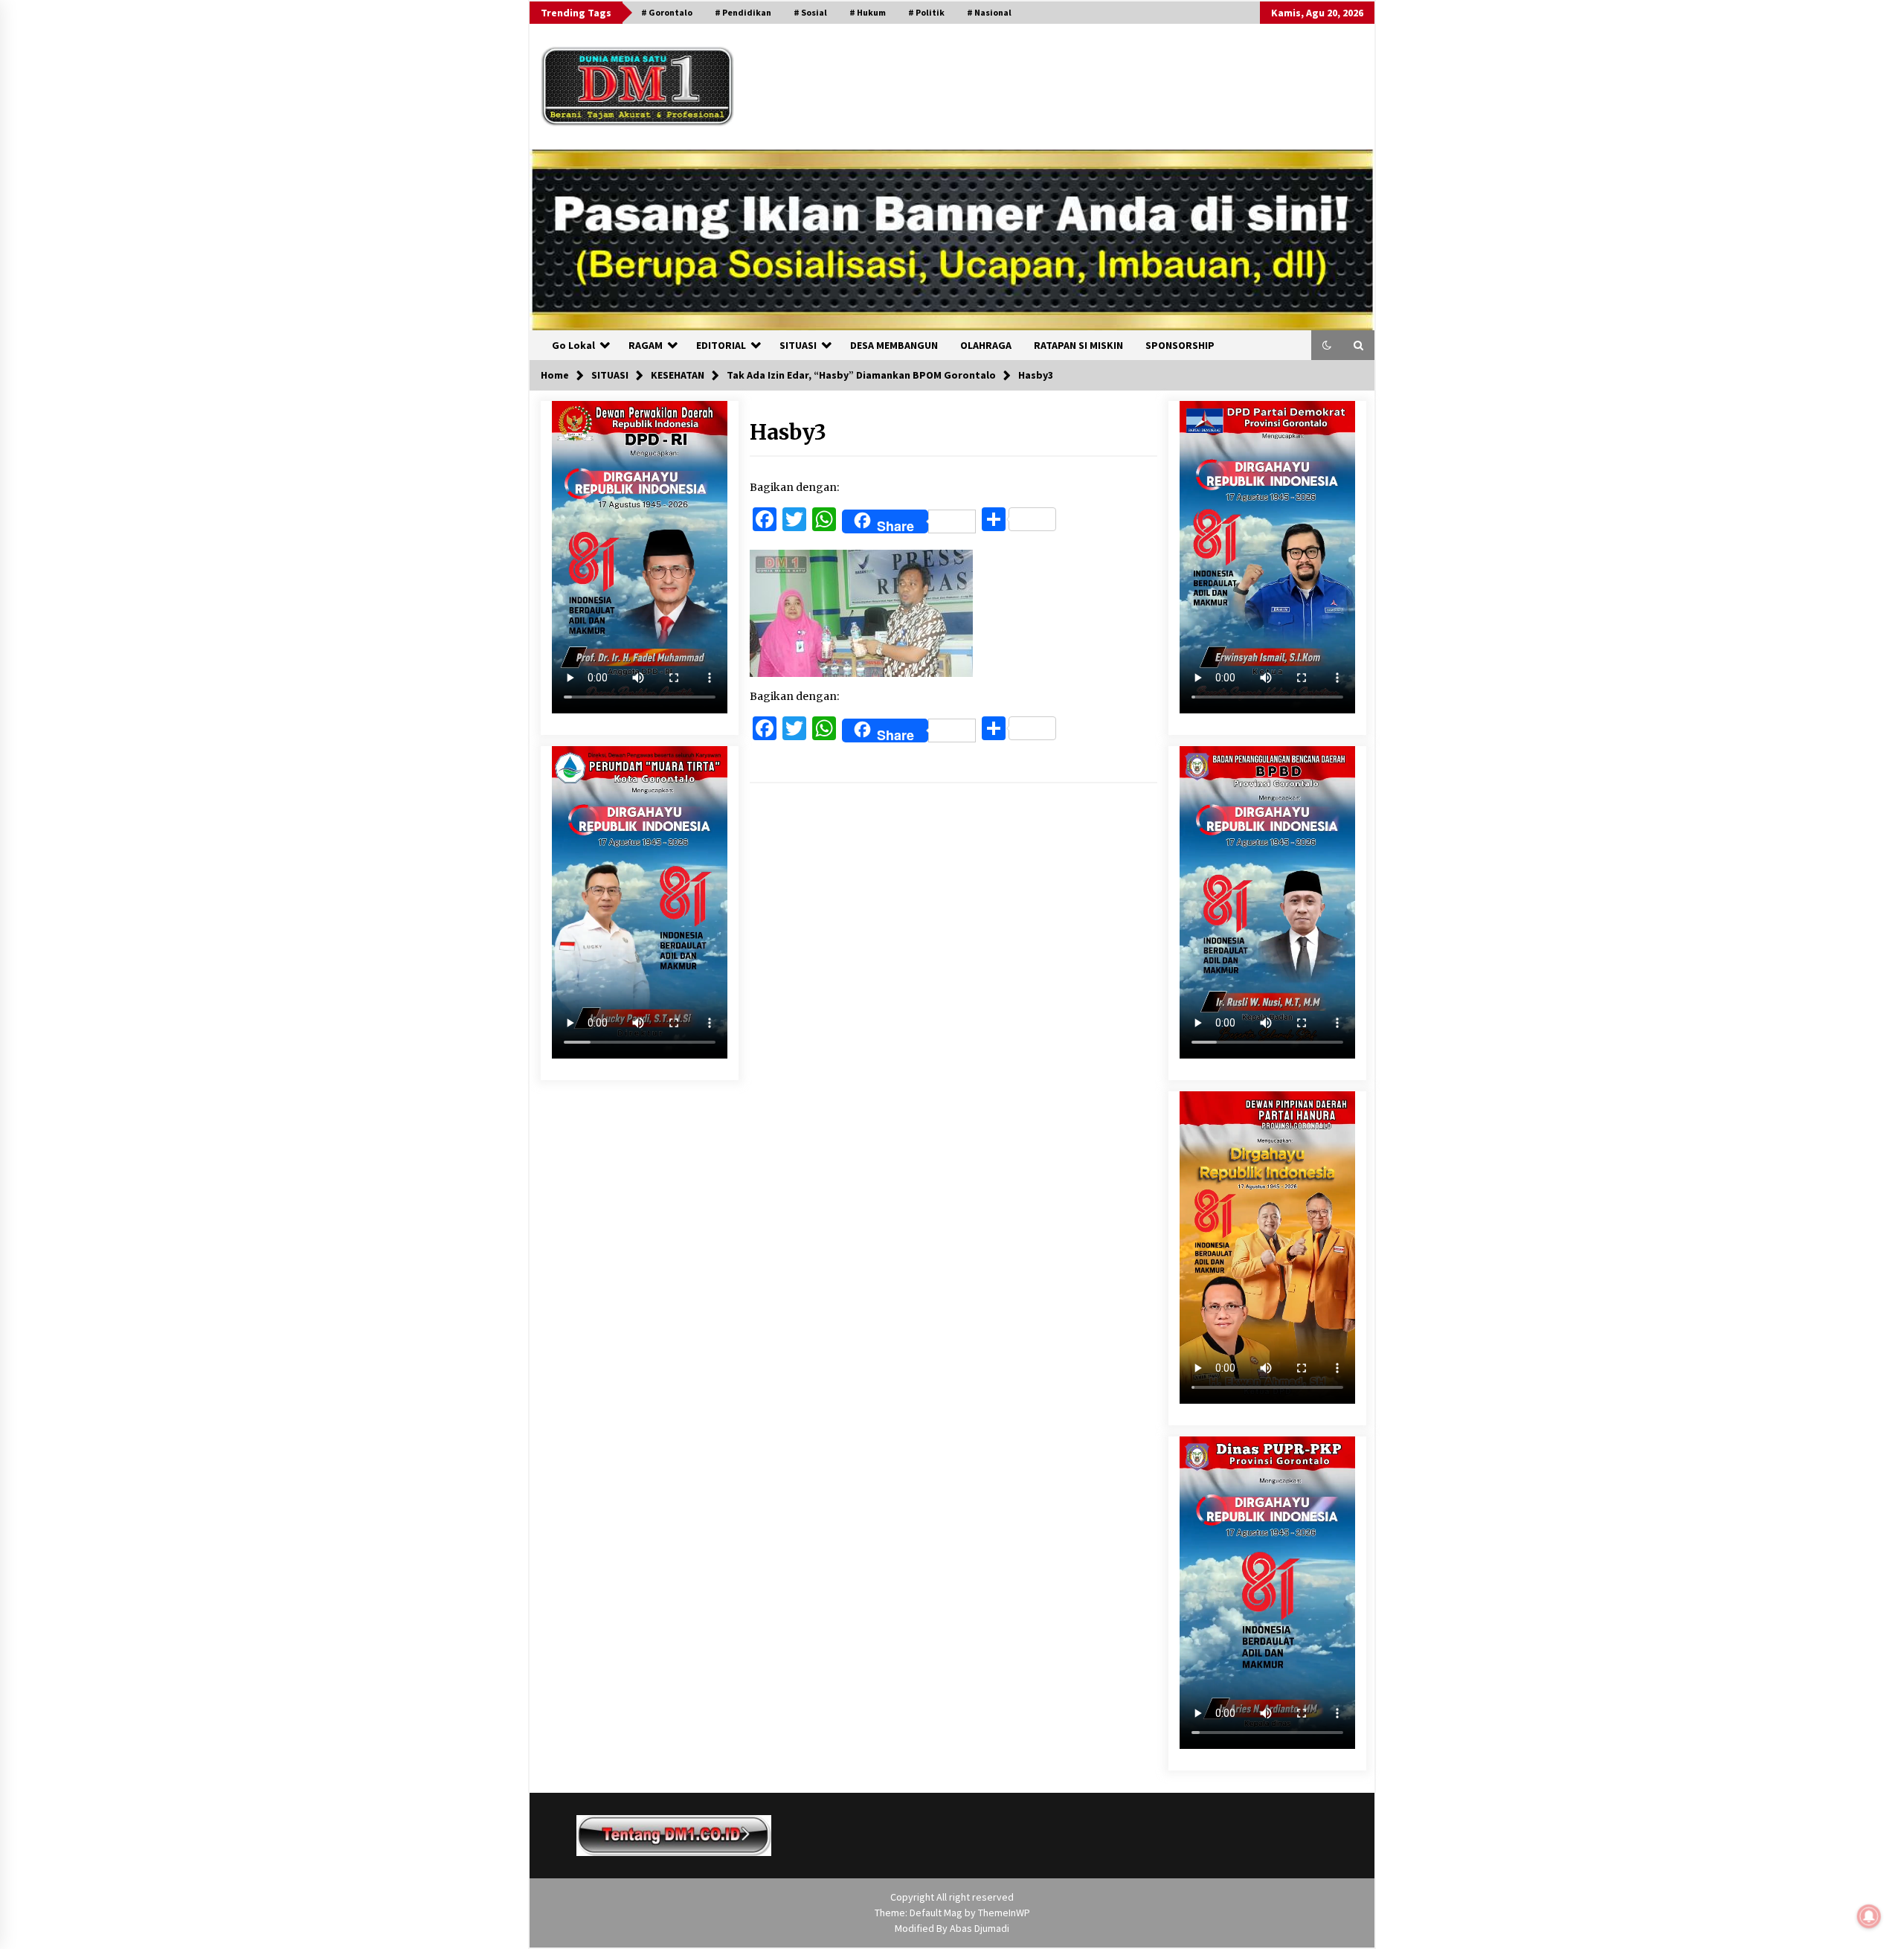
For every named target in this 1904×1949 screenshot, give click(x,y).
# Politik (926, 12)
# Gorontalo (667, 12)
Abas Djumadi (980, 1928)
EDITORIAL (721, 345)
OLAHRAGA (986, 345)
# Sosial (810, 12)
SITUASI (798, 345)
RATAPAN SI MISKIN (1078, 345)
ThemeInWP (1004, 1913)
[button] (1327, 345)
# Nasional (989, 12)
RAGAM (646, 345)
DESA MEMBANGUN (894, 345)
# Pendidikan (743, 12)
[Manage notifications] (1869, 1916)
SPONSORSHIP (1180, 345)
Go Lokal (573, 345)
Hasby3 (788, 432)
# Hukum (868, 12)
